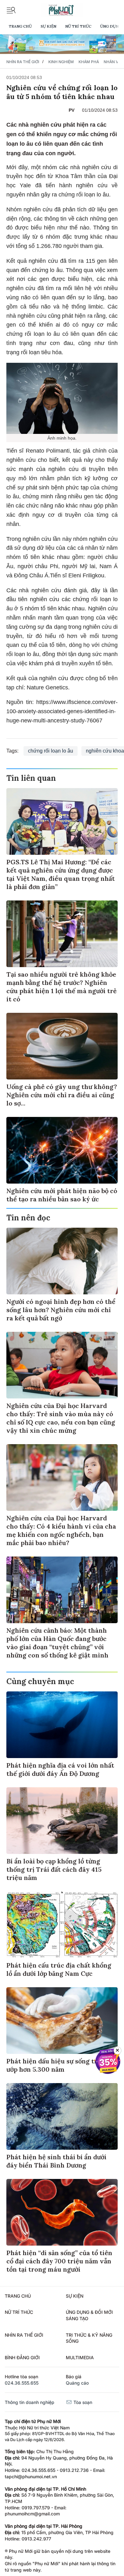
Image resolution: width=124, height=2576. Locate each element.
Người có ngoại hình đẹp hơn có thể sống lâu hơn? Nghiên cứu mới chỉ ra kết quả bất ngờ (61, 1310)
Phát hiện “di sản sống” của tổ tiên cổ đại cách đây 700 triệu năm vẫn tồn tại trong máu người (59, 2261)
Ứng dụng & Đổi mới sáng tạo (89, 2315)
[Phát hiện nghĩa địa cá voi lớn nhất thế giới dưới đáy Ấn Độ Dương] (62, 1725)
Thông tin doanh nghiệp (30, 2402)
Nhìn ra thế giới (23, 62)
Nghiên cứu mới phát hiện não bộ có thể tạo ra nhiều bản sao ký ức (62, 1195)
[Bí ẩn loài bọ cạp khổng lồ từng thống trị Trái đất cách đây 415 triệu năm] (62, 1821)
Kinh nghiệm (61, 62)
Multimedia (80, 2357)
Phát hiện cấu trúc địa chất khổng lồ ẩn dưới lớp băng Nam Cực (59, 1969)
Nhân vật (113, 62)
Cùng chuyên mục (40, 1681)
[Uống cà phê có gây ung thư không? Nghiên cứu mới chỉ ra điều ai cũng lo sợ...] (62, 1046)
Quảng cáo (77, 2383)
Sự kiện (48, 26)
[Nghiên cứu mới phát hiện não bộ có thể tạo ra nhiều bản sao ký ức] (62, 1150)
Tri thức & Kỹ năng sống (89, 2338)
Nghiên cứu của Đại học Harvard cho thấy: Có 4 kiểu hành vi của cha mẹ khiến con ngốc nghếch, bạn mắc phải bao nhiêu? (61, 1530)
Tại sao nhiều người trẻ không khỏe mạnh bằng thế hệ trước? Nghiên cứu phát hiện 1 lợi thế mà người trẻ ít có (62, 987)
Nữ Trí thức (78, 26)
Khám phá (89, 62)
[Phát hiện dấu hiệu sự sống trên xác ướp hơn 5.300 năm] (62, 2021)
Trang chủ (20, 26)
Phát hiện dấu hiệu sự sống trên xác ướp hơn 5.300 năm (62, 2065)
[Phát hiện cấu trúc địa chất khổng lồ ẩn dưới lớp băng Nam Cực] (62, 1925)
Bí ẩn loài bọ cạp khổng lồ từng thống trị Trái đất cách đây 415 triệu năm (54, 1869)
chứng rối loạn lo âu (51, 751)
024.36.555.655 (22, 2383)
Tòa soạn (82, 2402)
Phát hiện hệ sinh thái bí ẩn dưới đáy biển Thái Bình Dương (56, 2161)
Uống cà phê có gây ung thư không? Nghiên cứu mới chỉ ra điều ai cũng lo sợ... (62, 1095)
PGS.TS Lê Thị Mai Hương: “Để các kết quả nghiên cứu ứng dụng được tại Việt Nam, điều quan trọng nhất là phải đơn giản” (61, 874)
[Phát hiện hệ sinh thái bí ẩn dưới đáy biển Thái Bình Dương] (62, 2116)
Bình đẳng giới (22, 2357)
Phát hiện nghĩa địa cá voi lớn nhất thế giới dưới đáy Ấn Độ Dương (60, 1769)
